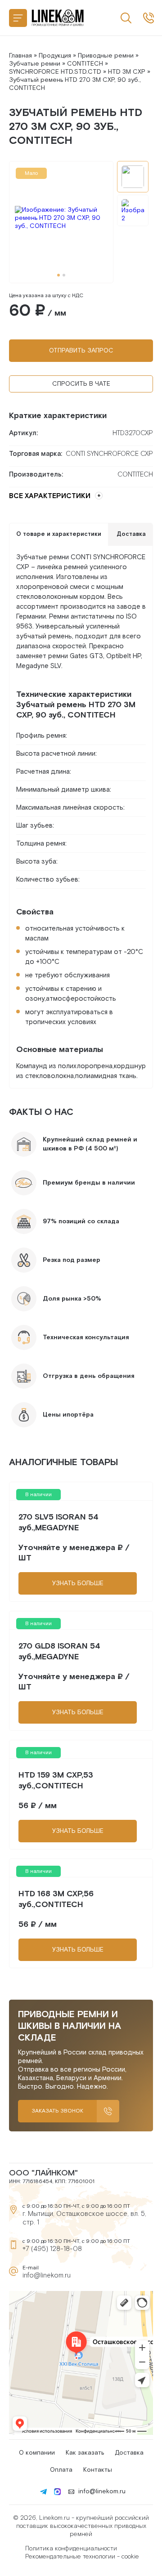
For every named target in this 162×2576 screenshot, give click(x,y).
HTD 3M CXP (127, 72)
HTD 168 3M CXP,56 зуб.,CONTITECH (56, 1899)
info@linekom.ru (47, 2275)
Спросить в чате (81, 384)
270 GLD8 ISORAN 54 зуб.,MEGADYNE (59, 1651)
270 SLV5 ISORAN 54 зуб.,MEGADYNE (58, 1522)
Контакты (98, 2470)
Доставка (129, 2453)
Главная (20, 56)
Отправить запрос (81, 351)
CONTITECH (85, 64)
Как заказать (85, 2453)
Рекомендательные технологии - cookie (82, 2557)
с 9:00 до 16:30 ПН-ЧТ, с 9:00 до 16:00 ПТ (148, 18)
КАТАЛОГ (18, 18)
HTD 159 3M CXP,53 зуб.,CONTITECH (56, 1780)
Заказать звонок (57, 2111)
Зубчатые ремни (35, 64)
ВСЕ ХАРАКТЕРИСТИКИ (50, 496)
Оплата (61, 2470)
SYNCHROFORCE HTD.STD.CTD (55, 72)
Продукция (55, 56)
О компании (37, 2453)
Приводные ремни (106, 56)
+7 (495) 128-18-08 (52, 2249)
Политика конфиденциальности (71, 2549)
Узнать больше (78, 1583)
